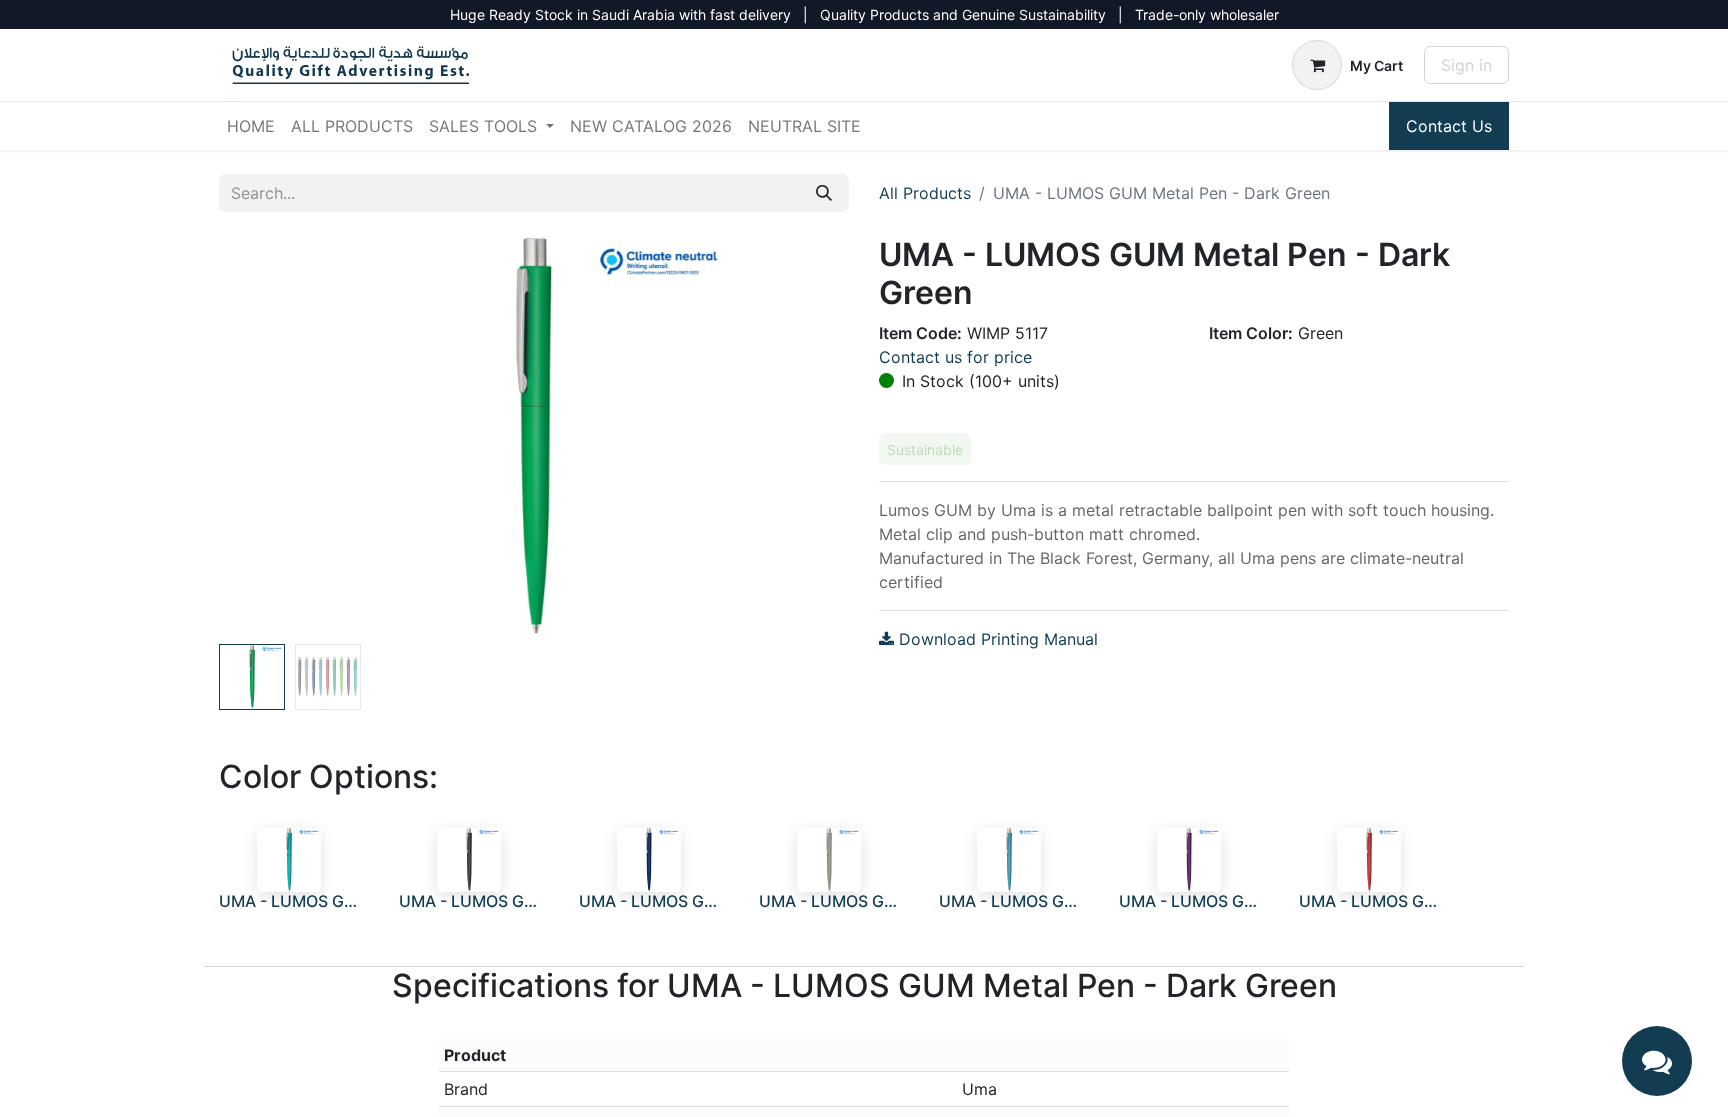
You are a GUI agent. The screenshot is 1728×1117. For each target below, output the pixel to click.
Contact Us (1449, 126)
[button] (266, 436)
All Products (925, 193)
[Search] (824, 193)
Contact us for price (955, 357)
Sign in (1466, 65)
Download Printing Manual (996, 639)
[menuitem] (251, 126)
